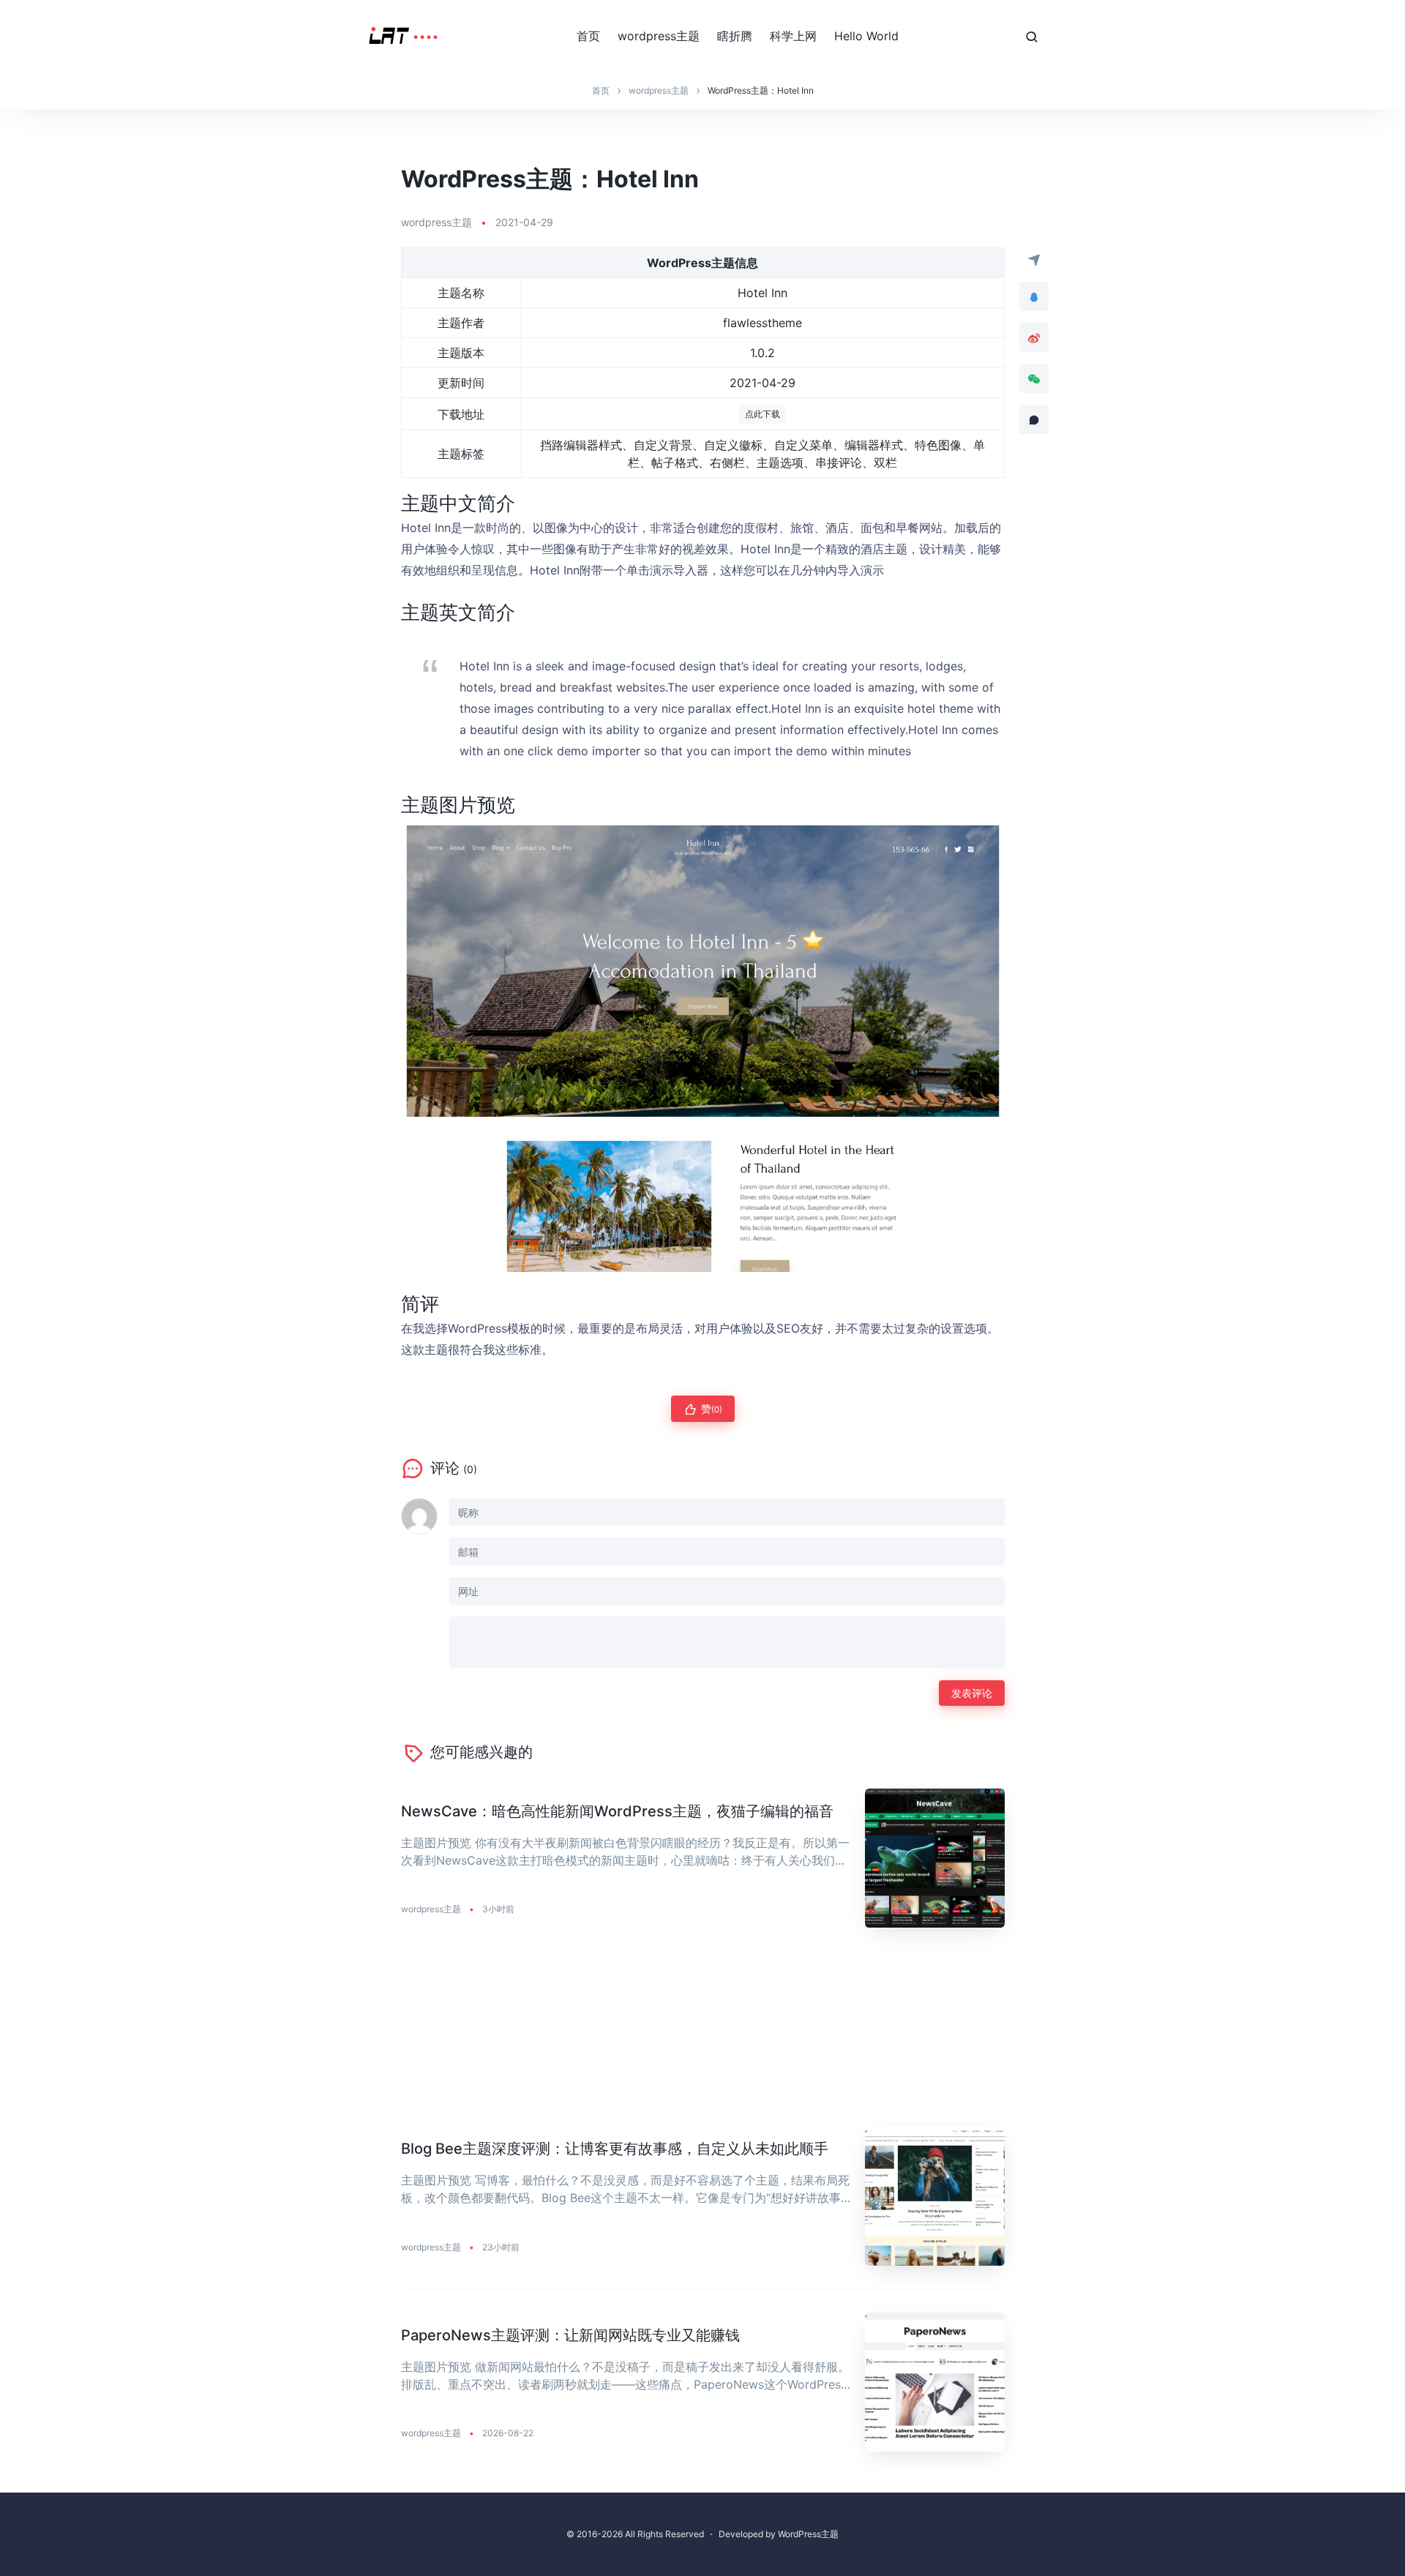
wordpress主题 (659, 36)
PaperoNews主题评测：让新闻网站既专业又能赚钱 (570, 2335)
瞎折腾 (735, 36)
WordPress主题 (808, 2534)
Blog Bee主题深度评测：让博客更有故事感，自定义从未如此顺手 (615, 2149)
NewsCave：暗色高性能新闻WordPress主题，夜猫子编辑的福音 (617, 1811)
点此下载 (763, 414)
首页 (588, 36)
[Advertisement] (703, 2027)
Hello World (866, 36)
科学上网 (793, 36)
